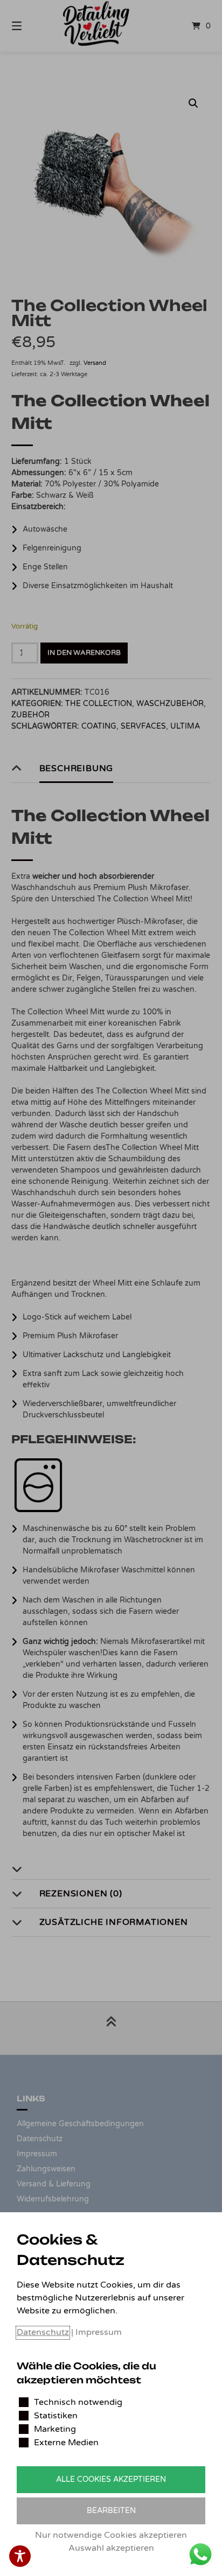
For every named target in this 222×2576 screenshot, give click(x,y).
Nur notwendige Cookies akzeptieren (111, 2535)
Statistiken (56, 2416)
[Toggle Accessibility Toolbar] (20, 2556)
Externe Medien (66, 2443)
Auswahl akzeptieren (111, 2548)
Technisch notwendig (78, 2402)
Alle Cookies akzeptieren (111, 2479)
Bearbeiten (111, 2511)
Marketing (55, 2429)
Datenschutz (43, 2332)
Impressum (99, 2332)
